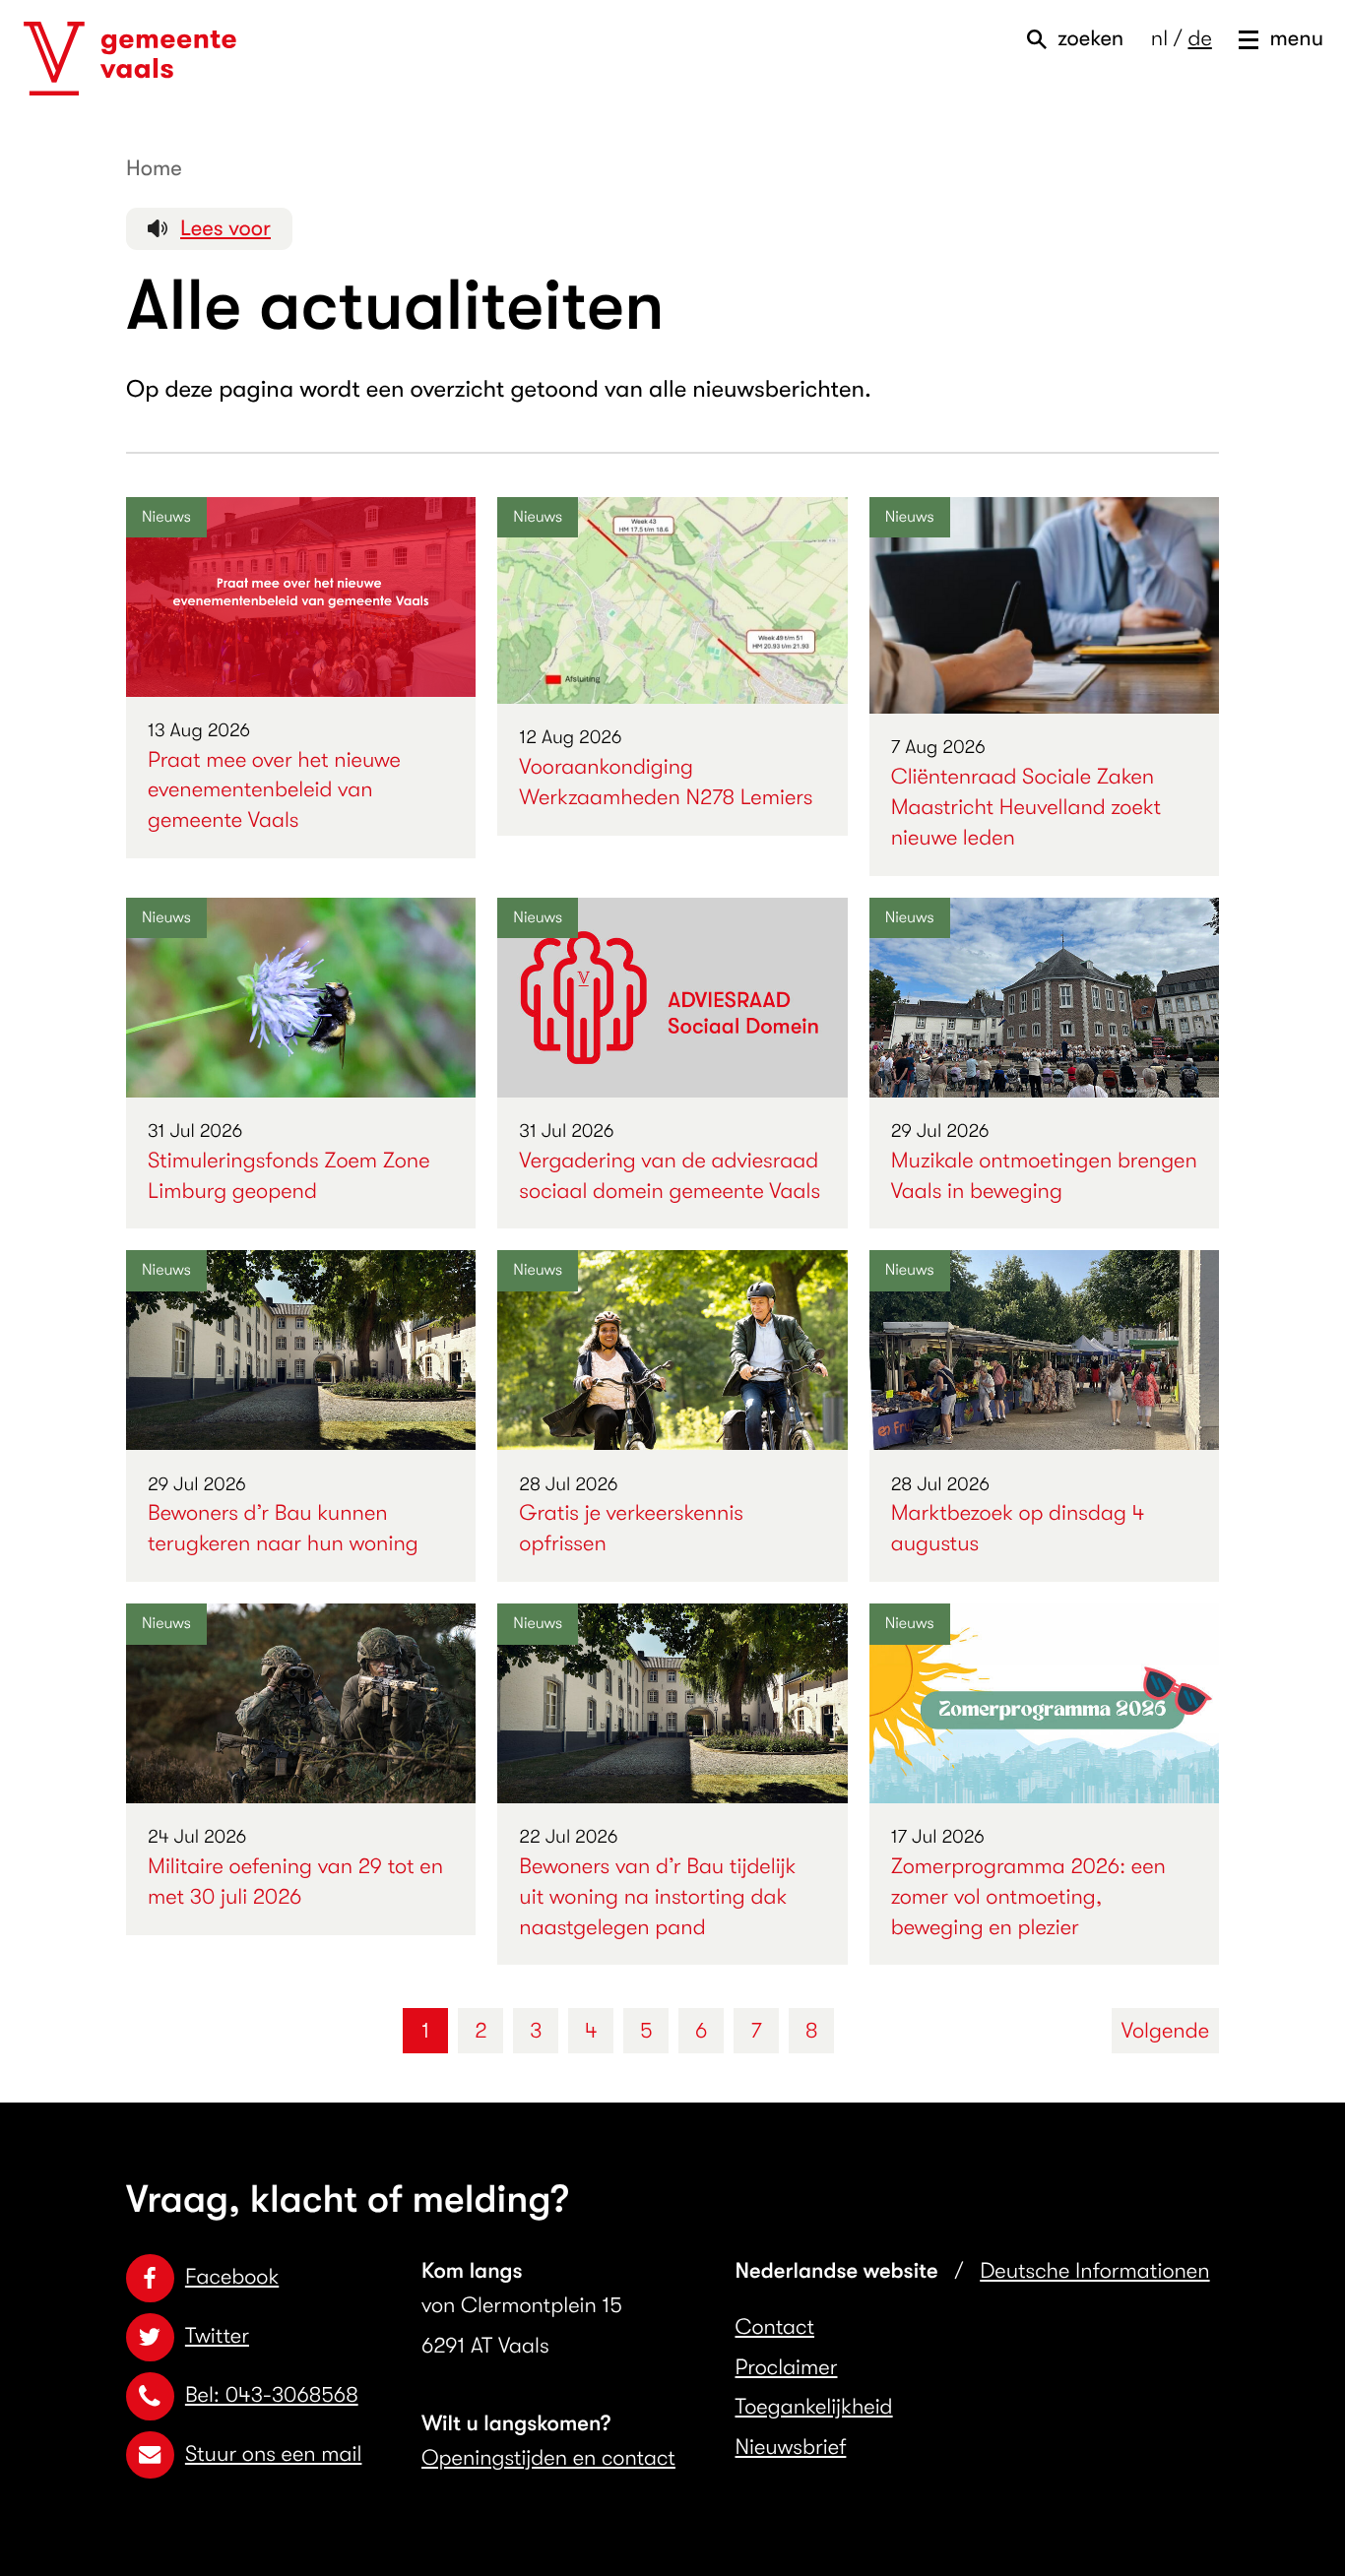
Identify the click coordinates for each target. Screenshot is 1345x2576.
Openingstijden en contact (548, 2458)
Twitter (217, 2336)
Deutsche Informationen (1094, 2271)
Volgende (1165, 2031)
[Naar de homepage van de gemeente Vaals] (130, 59)
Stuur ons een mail (273, 2454)
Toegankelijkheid (814, 2407)
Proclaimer (787, 2368)
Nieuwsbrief (791, 2448)
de (1199, 39)
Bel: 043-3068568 (272, 2395)
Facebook (232, 2277)
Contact (775, 2327)
